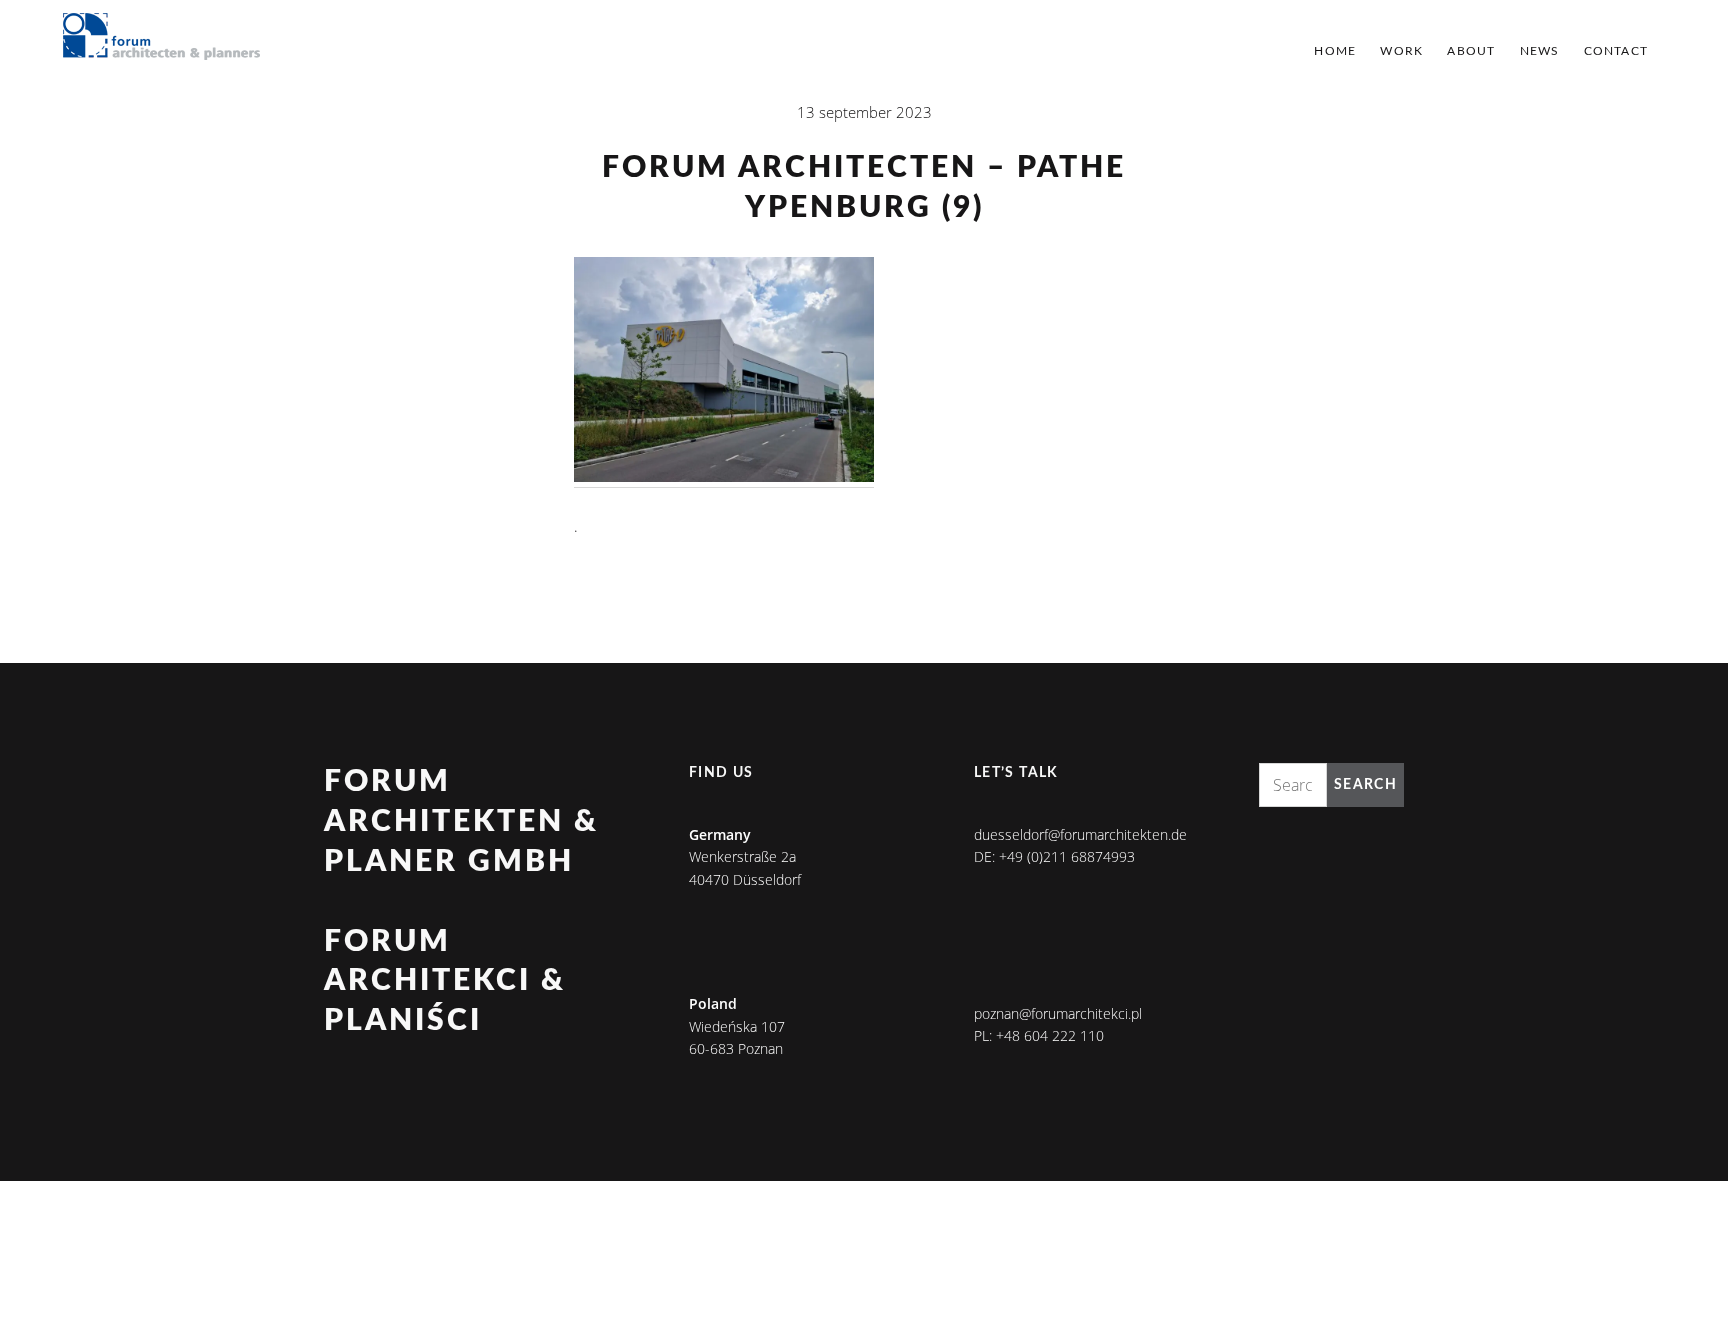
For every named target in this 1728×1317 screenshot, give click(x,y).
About (1471, 51)
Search (1365, 785)
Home (1335, 51)
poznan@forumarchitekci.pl (1058, 1013)
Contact (1616, 51)
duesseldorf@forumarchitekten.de (1080, 834)
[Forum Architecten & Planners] (162, 38)
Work (1401, 51)
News (1540, 51)
